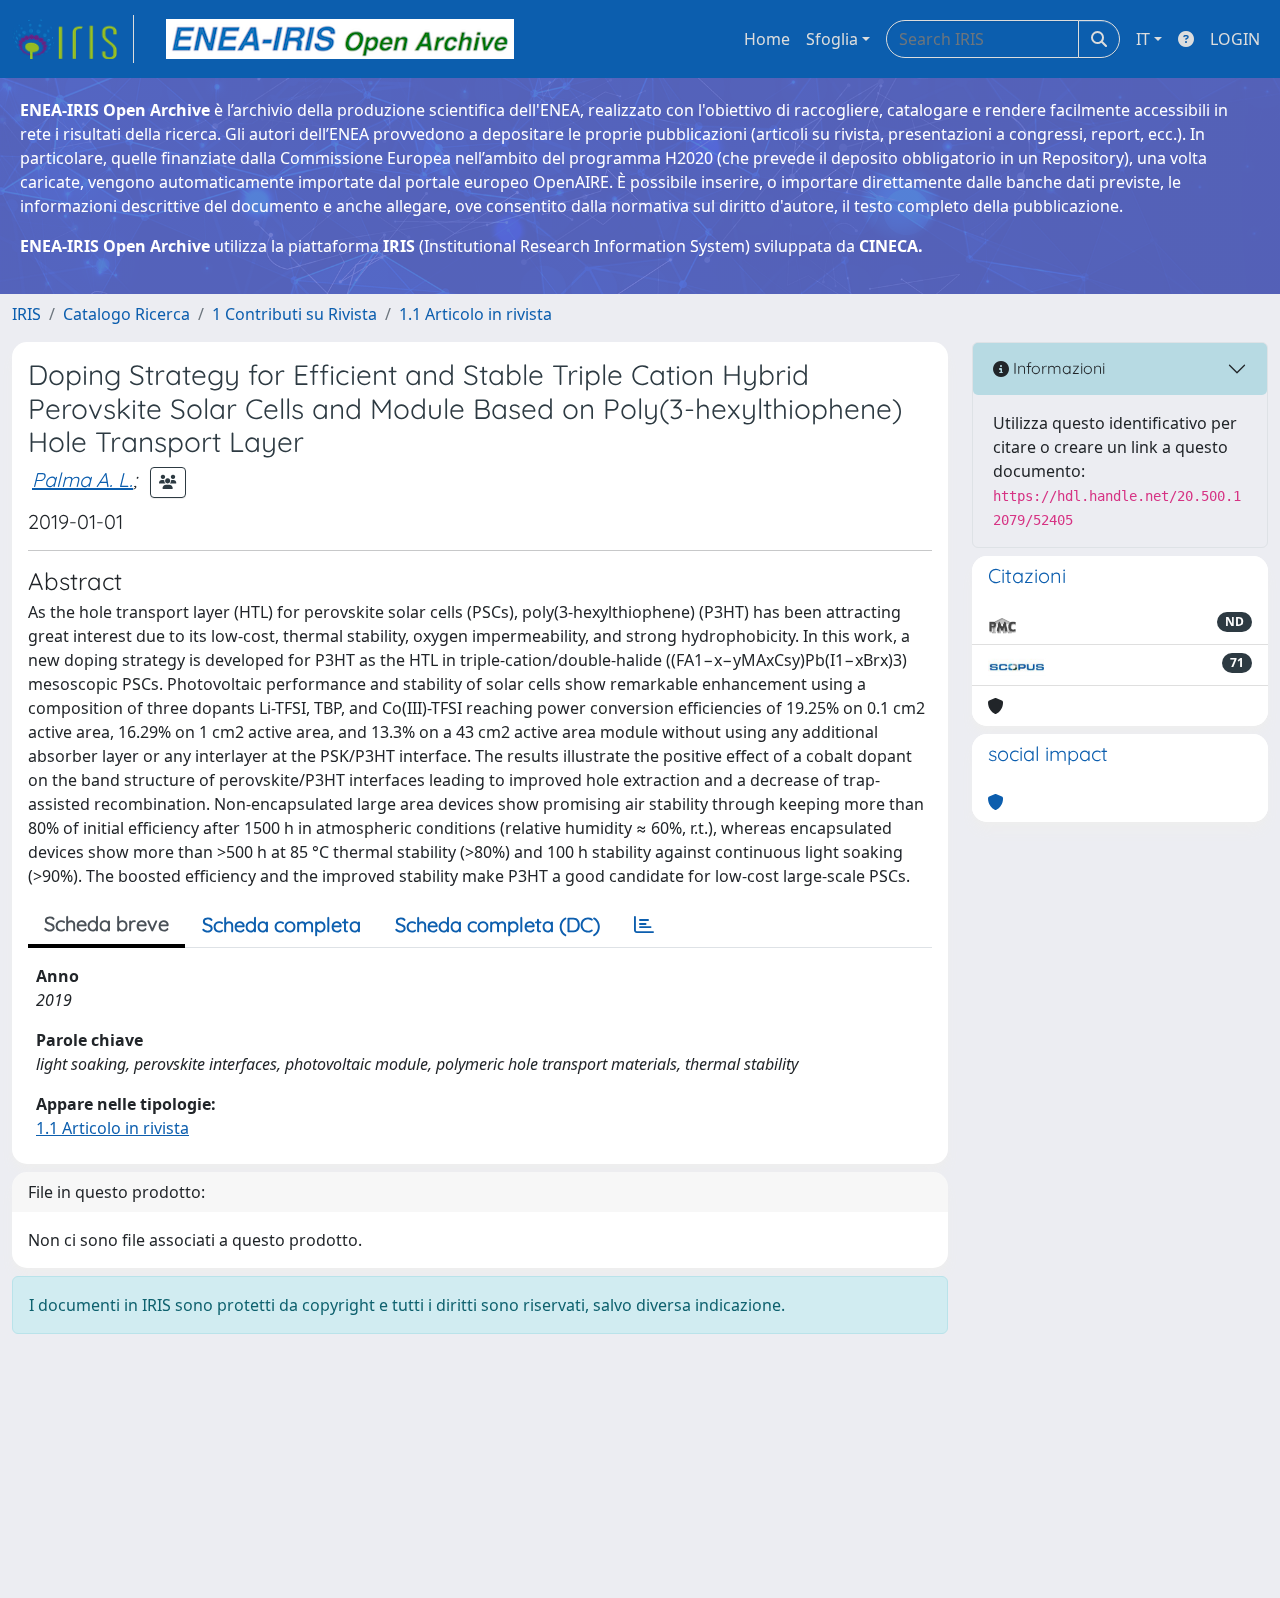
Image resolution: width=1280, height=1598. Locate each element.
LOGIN (1235, 39)
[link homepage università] (340, 39)
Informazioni (1057, 368)
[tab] (644, 925)
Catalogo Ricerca (126, 314)
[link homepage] (73, 39)
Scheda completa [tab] (281, 924)
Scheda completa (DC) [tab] (497, 924)
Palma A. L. (82, 479)
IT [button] (1143, 39)
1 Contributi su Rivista (294, 314)
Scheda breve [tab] (106, 923)
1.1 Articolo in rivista (475, 314)
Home (767, 39)
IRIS (26, 314)
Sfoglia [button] (832, 39)
